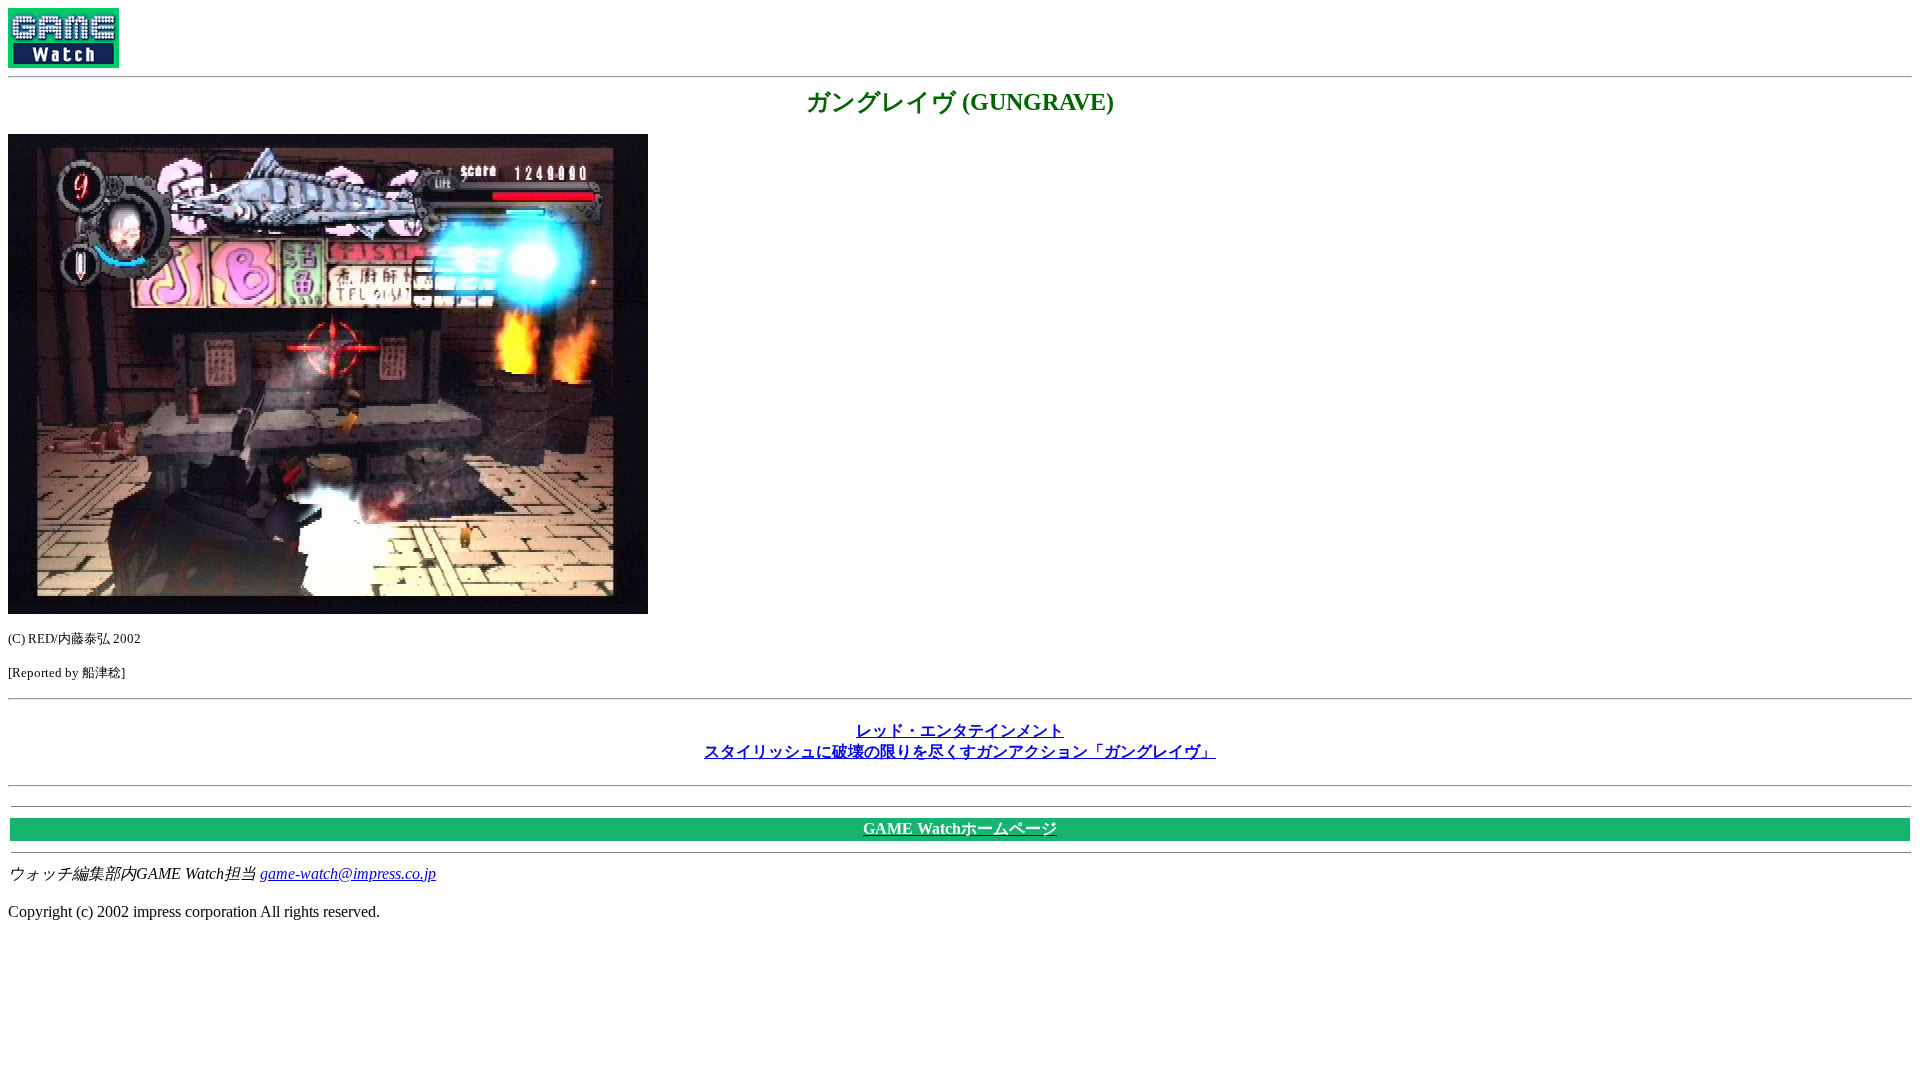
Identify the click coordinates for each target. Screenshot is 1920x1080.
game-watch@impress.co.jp (348, 873)
